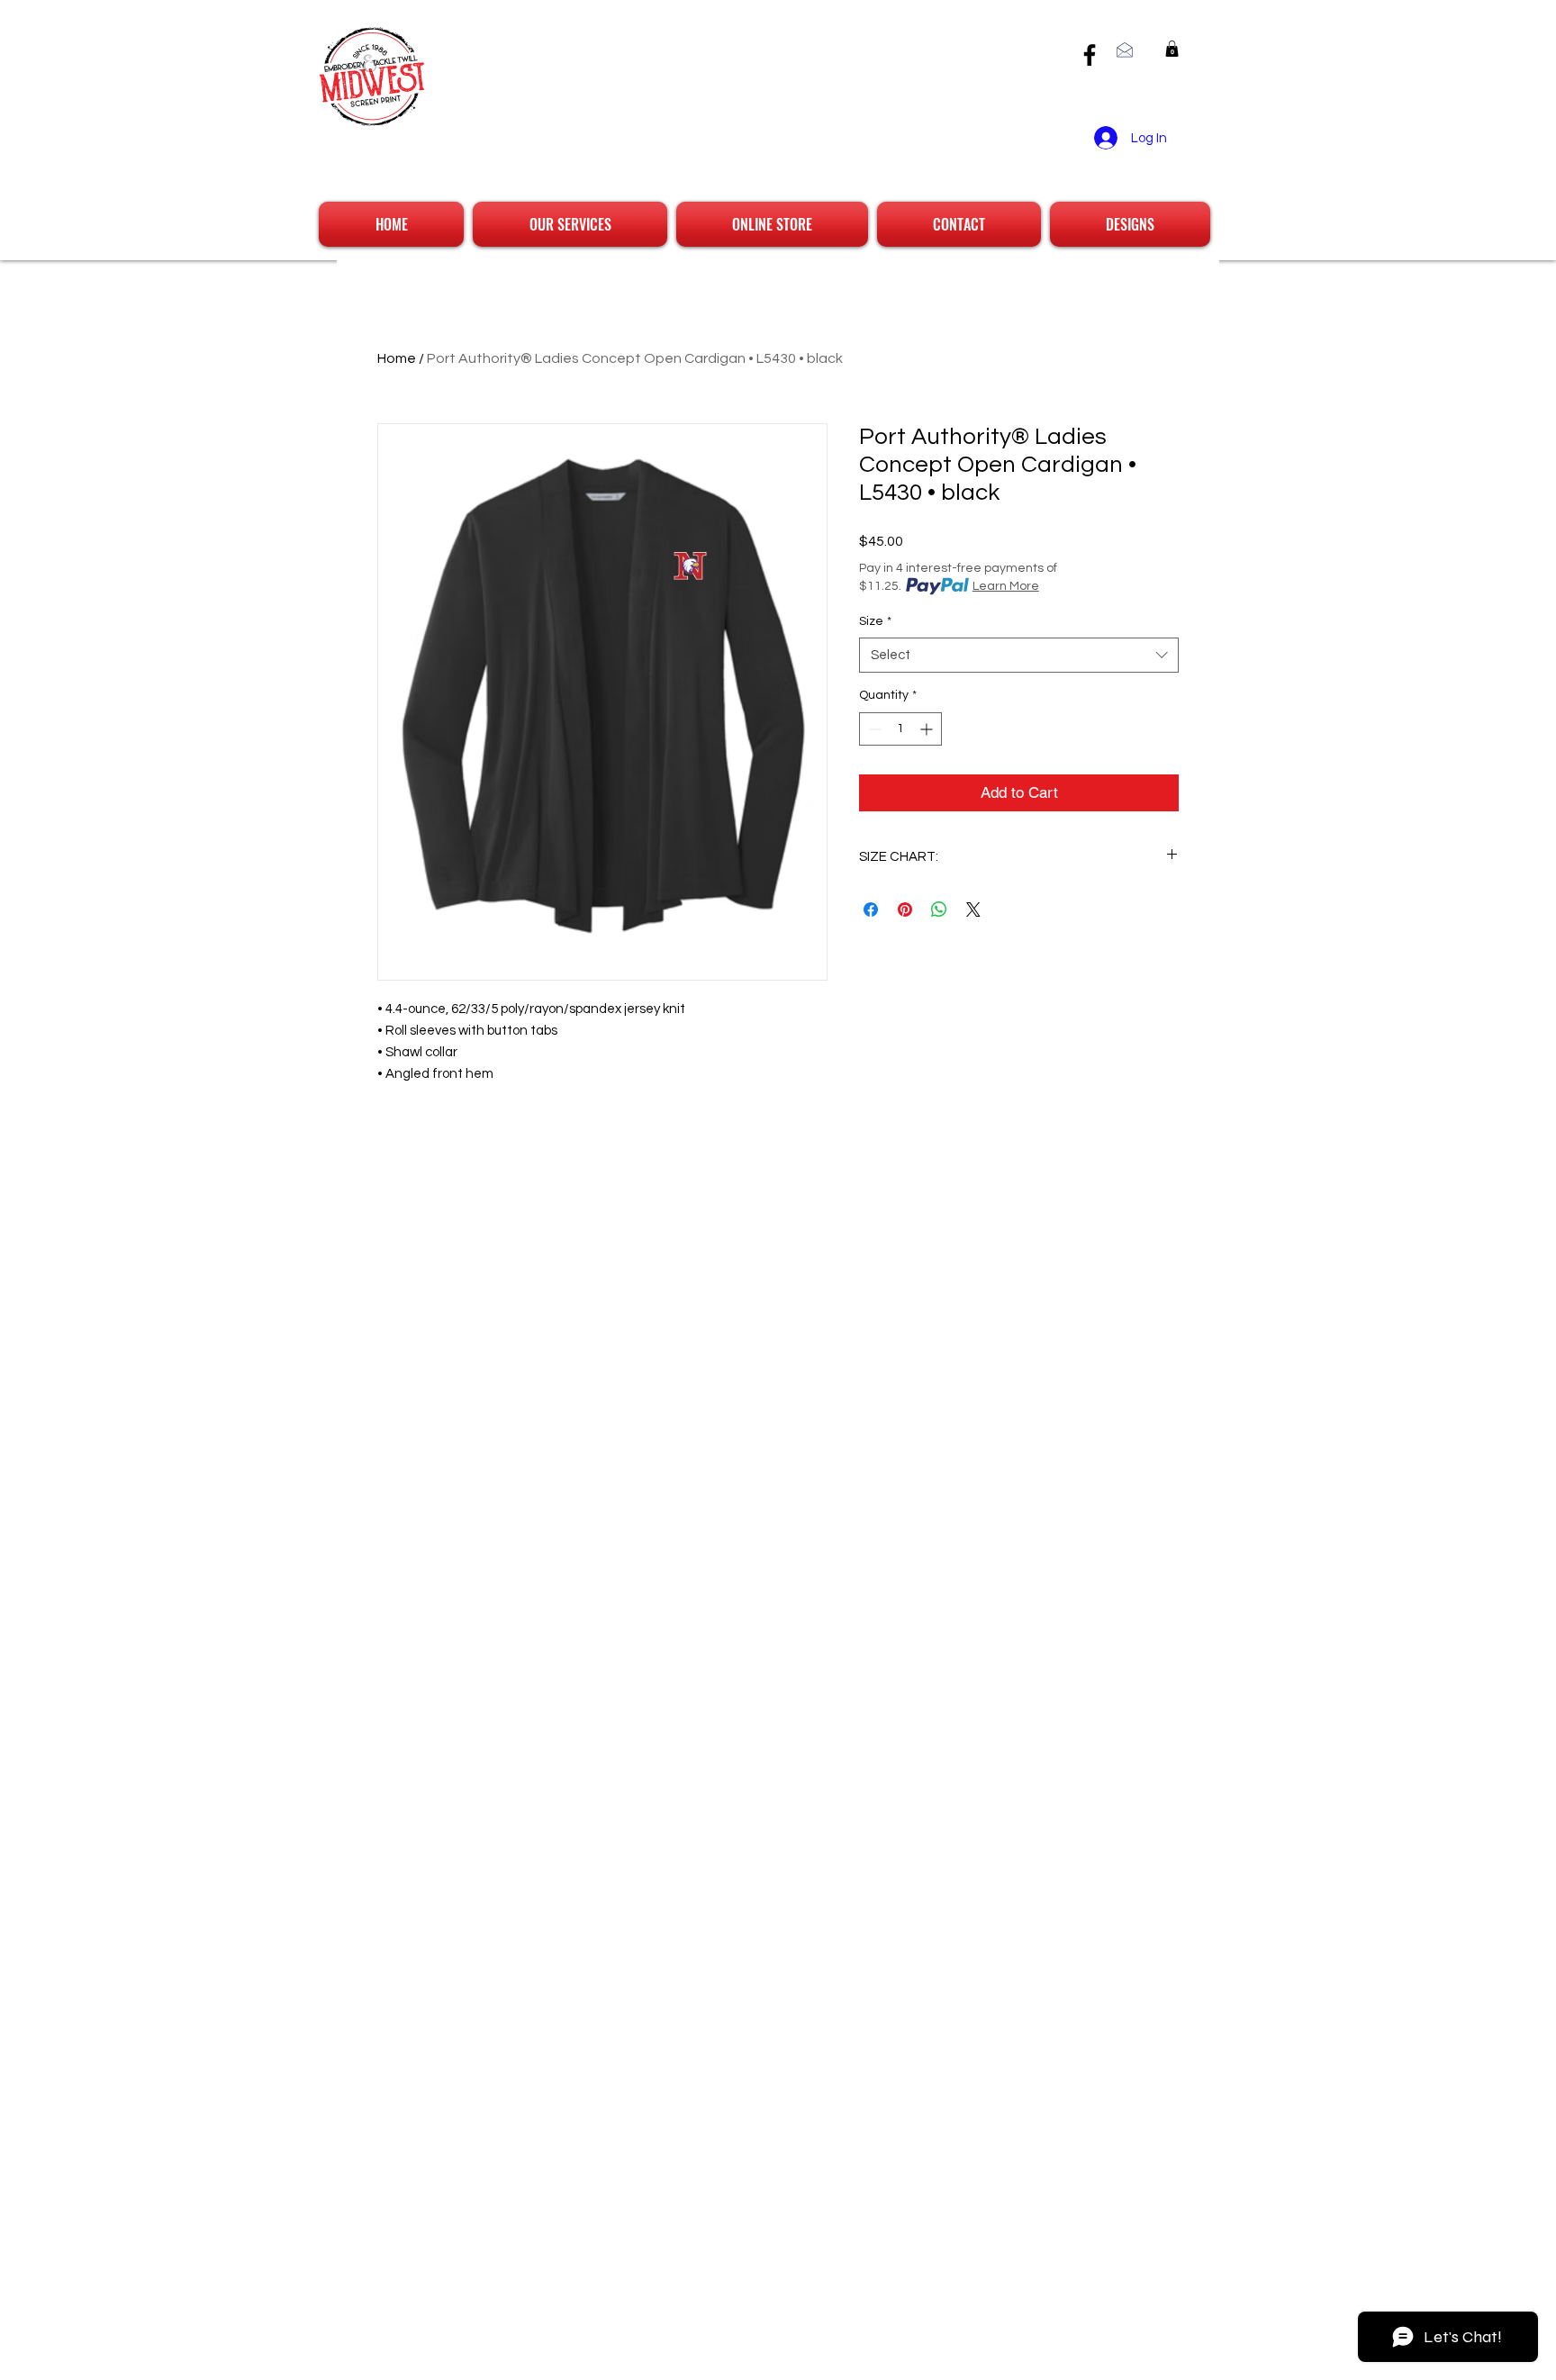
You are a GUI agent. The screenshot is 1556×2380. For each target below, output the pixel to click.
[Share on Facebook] (871, 909)
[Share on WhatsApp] (939, 909)
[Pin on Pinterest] (905, 909)
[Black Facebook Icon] (1090, 55)
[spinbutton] (900, 729)
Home (397, 358)
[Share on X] (973, 909)
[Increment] (928, 729)
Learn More (1006, 586)
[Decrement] (873, 729)
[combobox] (1019, 655)
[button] (1172, 49)
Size (875, 621)
